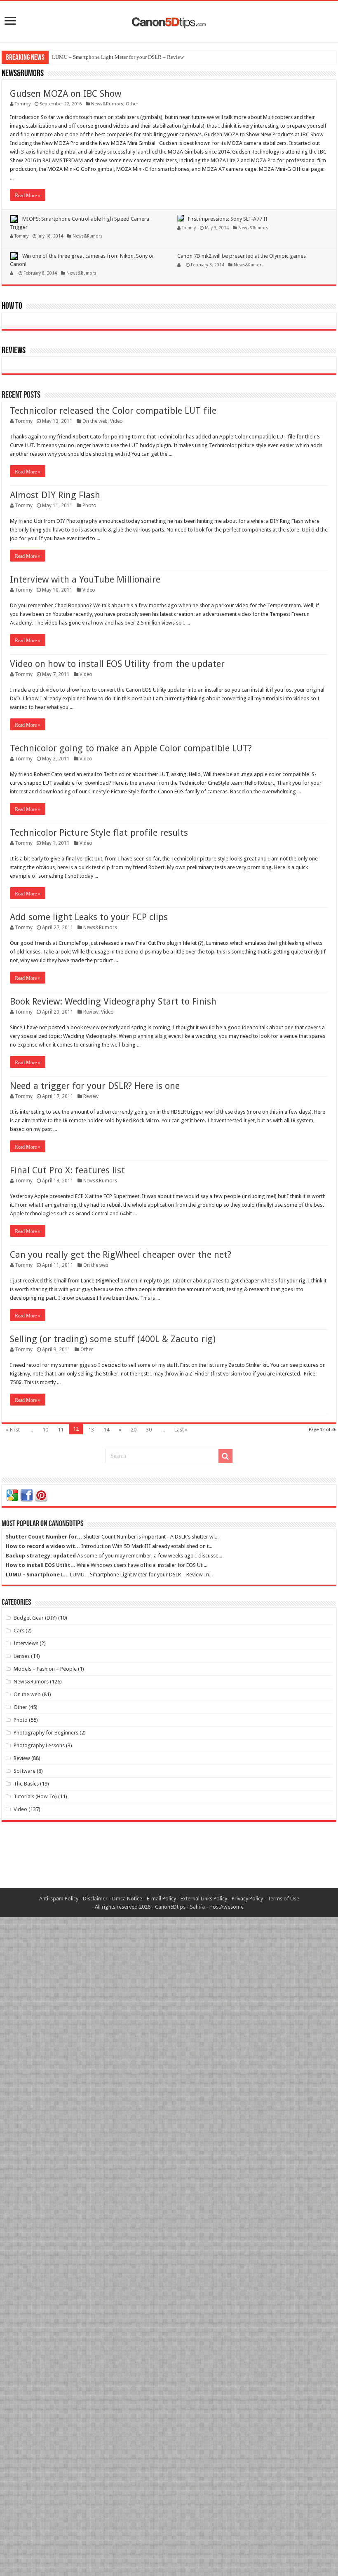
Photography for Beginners (46, 1733)
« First (13, 1430)
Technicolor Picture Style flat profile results (99, 833)
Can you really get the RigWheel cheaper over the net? (121, 1255)
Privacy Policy (247, 1899)
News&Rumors (23, 74)
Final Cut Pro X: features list (67, 1170)
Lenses (22, 1656)
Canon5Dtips (170, 1907)
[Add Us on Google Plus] (12, 1495)
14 (106, 1430)
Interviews (26, 1643)
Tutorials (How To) (35, 1796)
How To (12, 307)
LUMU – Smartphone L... (37, 1575)
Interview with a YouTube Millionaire (85, 579)
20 (134, 1430)
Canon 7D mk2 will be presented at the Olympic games (242, 256)
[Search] (225, 1456)
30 (149, 1430)
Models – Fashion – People (45, 1669)
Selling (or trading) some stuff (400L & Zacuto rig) (113, 1339)
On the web (95, 421)
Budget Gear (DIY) (35, 1618)
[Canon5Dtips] (169, 20)
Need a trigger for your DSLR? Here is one (95, 1086)
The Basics (26, 1784)
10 (45, 1430)
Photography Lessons (39, 1745)
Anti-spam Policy (59, 1899)
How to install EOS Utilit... (41, 1565)
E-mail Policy (161, 1899)
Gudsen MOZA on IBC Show (66, 94)
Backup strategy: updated (41, 1556)
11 (61, 1430)
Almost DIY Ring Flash (55, 495)
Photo (89, 506)
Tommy (23, 104)
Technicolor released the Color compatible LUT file (113, 411)
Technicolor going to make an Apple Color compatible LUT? (131, 748)
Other (132, 104)
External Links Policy (204, 1899)
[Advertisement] (169, 1861)
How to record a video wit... (43, 1546)
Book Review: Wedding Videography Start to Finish (113, 1001)
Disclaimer (95, 1899)
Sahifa (197, 1907)
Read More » (28, 196)
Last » (181, 1430)
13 (91, 1430)
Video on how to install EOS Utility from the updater (117, 664)
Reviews (14, 351)
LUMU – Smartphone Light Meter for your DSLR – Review (118, 57)
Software (25, 1771)
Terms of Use (283, 1899)
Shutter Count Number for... (44, 1537)
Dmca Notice (127, 1899)
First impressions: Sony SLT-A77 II (228, 219)
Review (91, 1012)
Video (116, 421)
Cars (19, 1631)
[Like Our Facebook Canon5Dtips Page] (27, 1495)
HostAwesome (227, 1907)
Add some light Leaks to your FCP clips (89, 917)
